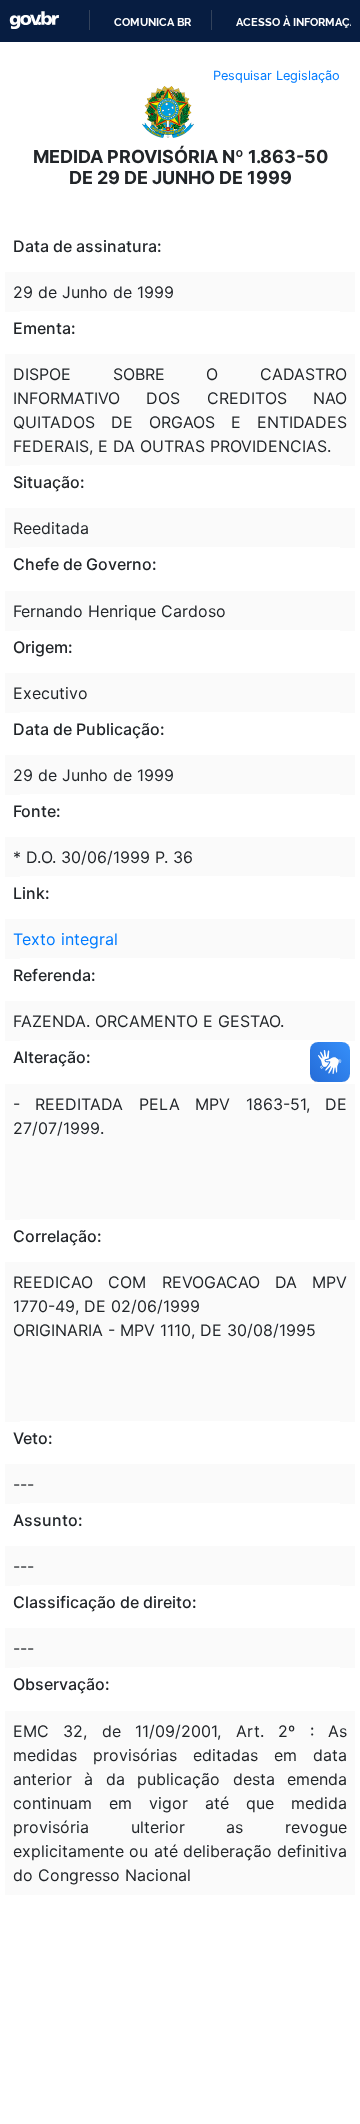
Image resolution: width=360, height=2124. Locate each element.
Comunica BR (152, 22)
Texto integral (65, 939)
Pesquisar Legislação (276, 75)
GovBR (34, 20)
